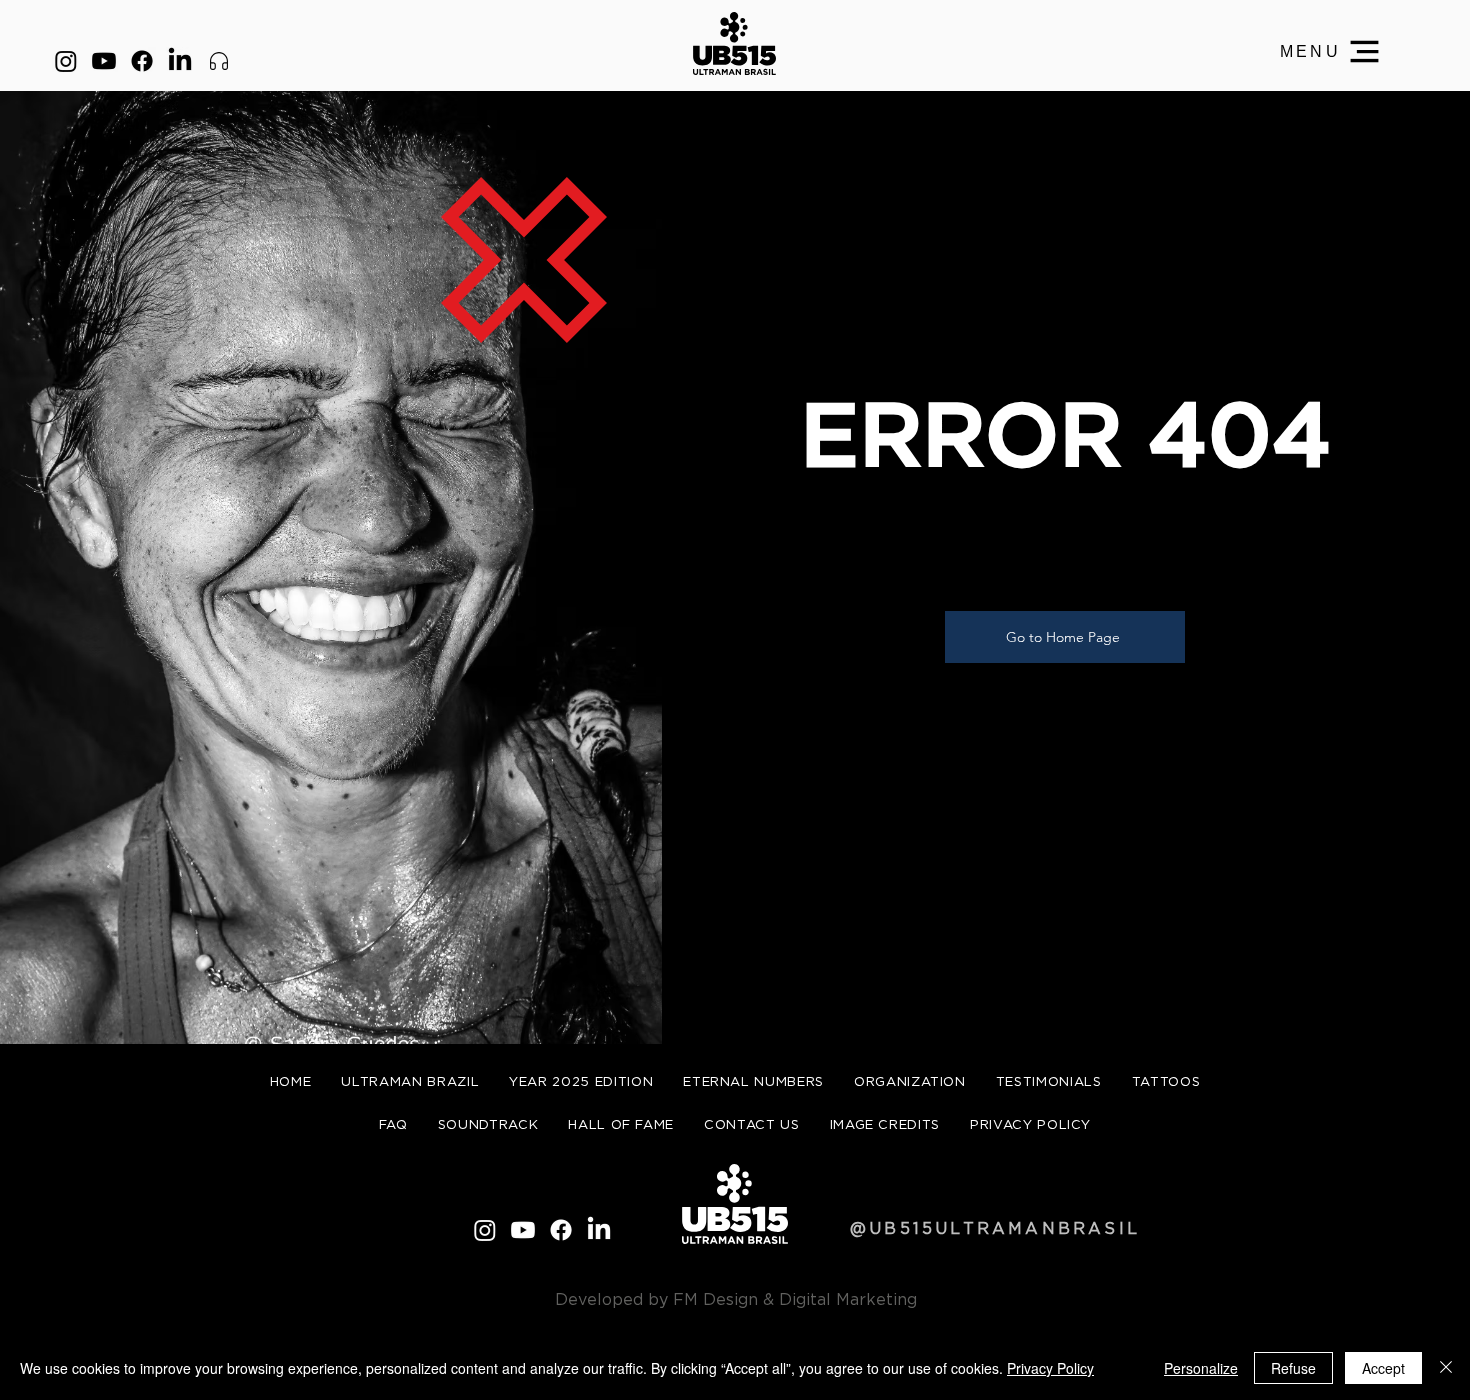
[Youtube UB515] (104, 61)
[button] (1331, 51)
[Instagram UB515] (66, 61)
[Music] (218, 61)
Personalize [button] (1201, 1368)
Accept (1383, 1368)
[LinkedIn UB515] (180, 61)
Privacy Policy (1050, 1368)
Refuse (1293, 1368)
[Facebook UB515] (142, 61)
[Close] (1446, 1368)
